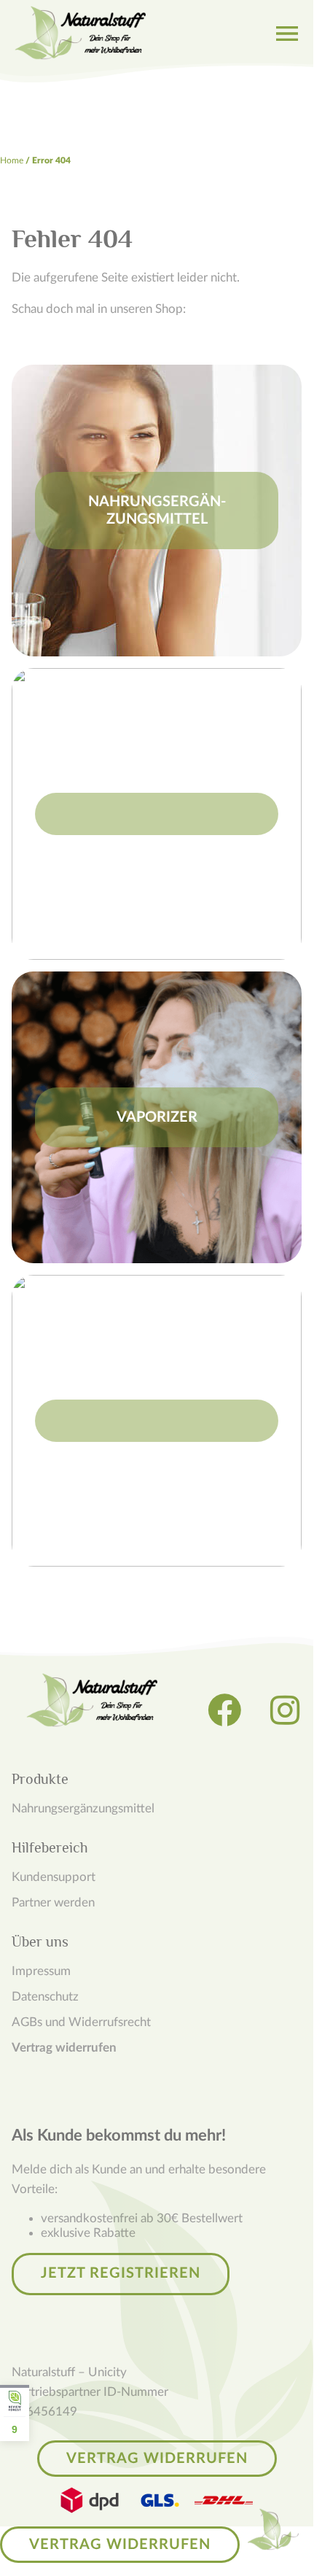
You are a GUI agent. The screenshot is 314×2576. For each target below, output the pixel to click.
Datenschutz (45, 1997)
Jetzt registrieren (121, 2273)
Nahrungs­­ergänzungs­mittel (83, 1808)
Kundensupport (54, 1877)
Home (12, 160)
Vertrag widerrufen (64, 2048)
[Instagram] (285, 1710)
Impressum (41, 1971)
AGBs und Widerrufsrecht (81, 2022)
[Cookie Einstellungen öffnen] (273, 2529)
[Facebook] (224, 1710)
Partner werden (53, 1902)
